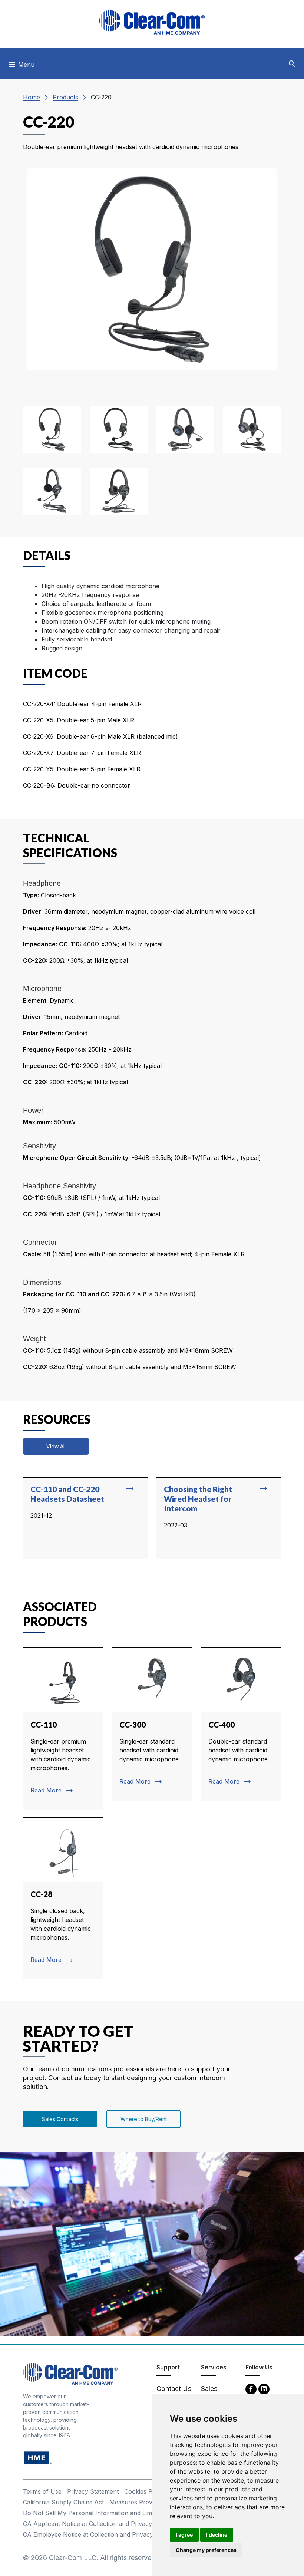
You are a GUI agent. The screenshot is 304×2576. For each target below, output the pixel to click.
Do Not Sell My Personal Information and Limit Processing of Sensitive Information (140, 2513)
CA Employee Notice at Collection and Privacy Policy (98, 2534)
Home (32, 97)
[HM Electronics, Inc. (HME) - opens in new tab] (38, 2458)
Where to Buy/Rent (144, 2119)
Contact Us (174, 2389)
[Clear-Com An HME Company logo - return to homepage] (70, 2373)
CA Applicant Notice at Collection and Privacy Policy (97, 2524)
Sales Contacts (60, 2119)
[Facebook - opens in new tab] (251, 2389)
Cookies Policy (145, 2491)
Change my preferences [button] (206, 2550)
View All (56, 1446)
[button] (292, 64)
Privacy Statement (93, 2491)
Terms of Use (42, 2491)
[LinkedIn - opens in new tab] (264, 2389)
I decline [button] (217, 2535)
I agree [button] (184, 2535)
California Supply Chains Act (63, 2502)
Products (65, 97)
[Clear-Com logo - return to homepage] (152, 22)
